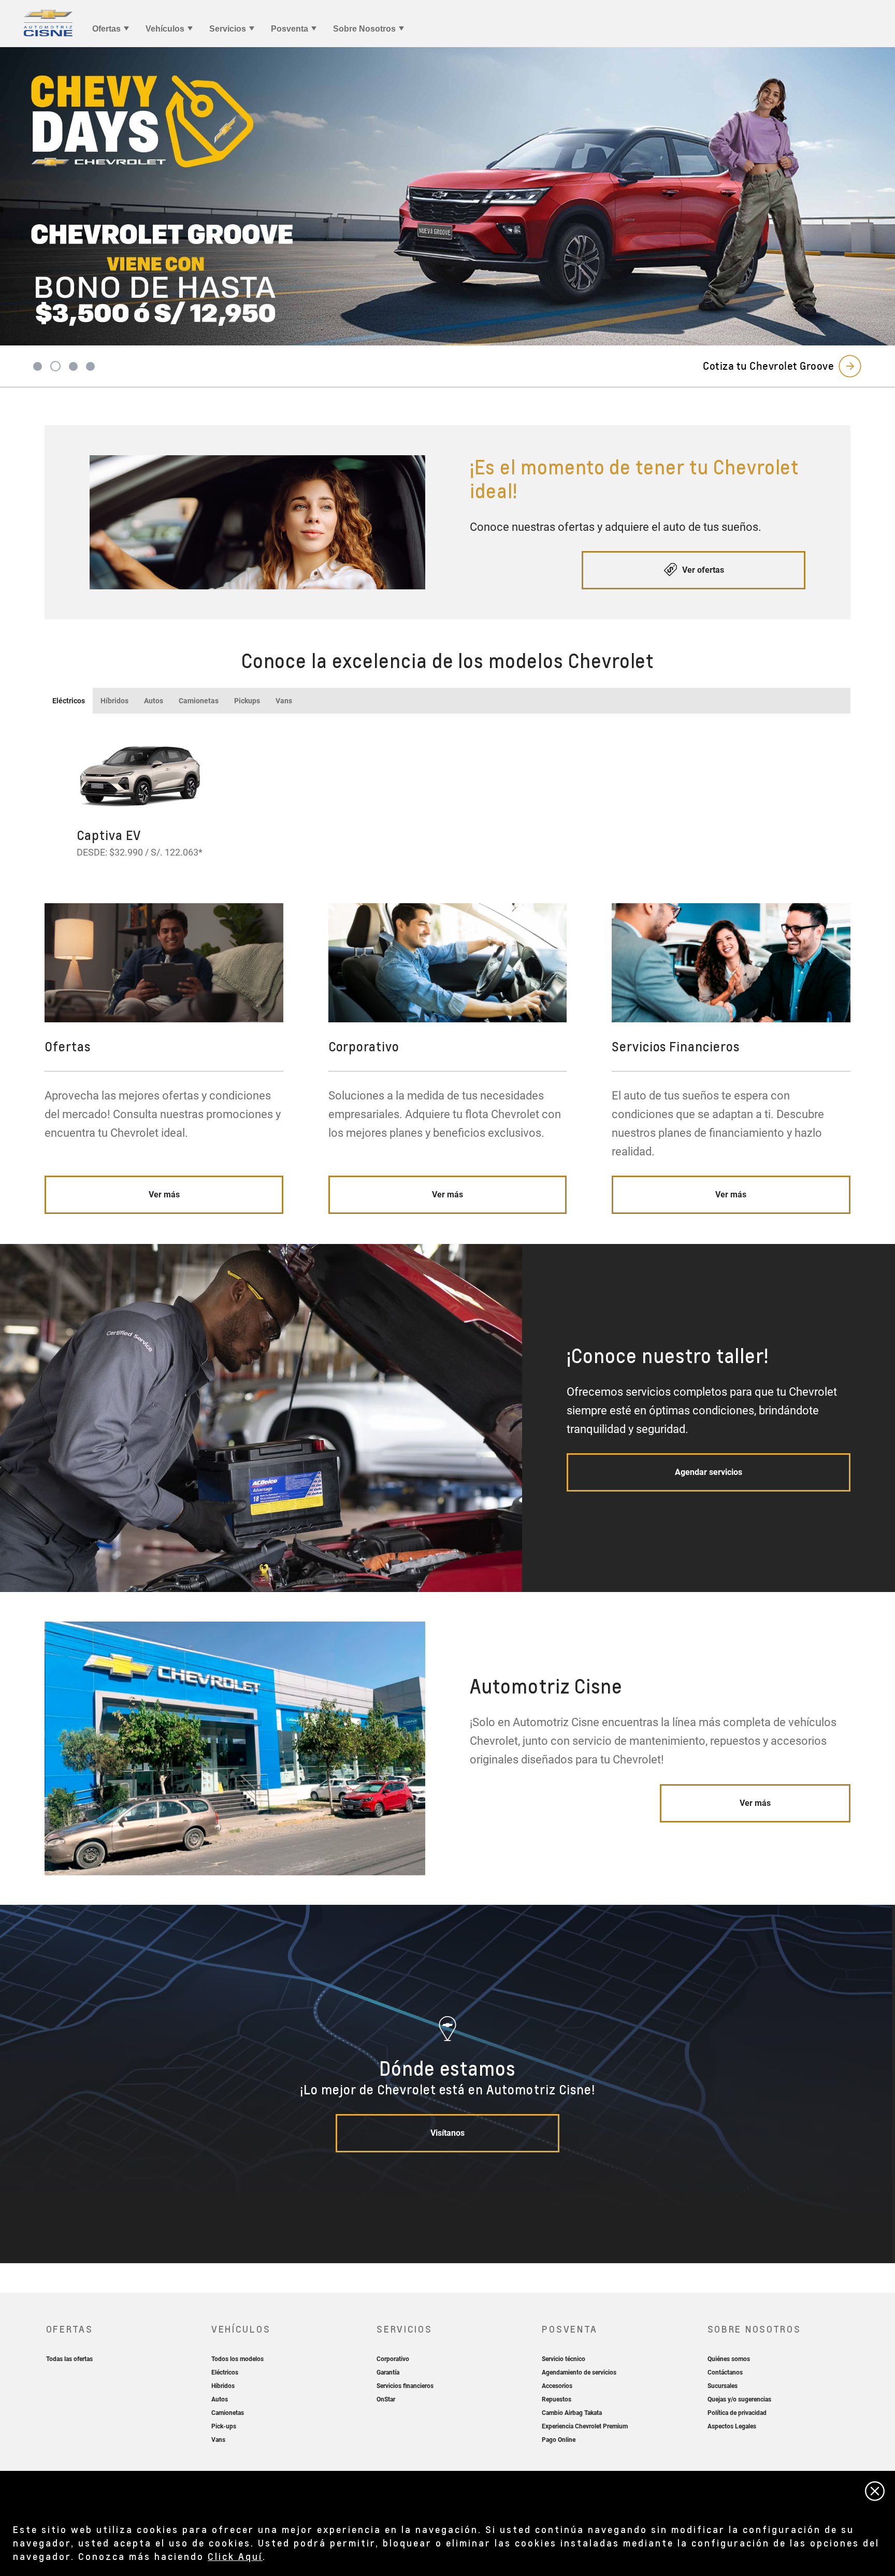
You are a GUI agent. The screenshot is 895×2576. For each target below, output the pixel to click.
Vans (284, 701)
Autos (154, 701)
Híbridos (114, 701)
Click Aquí (235, 2556)
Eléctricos (69, 701)
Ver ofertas (702, 570)
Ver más (164, 1195)
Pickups (247, 701)
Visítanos (447, 2133)
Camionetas (199, 701)
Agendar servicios (709, 1472)
